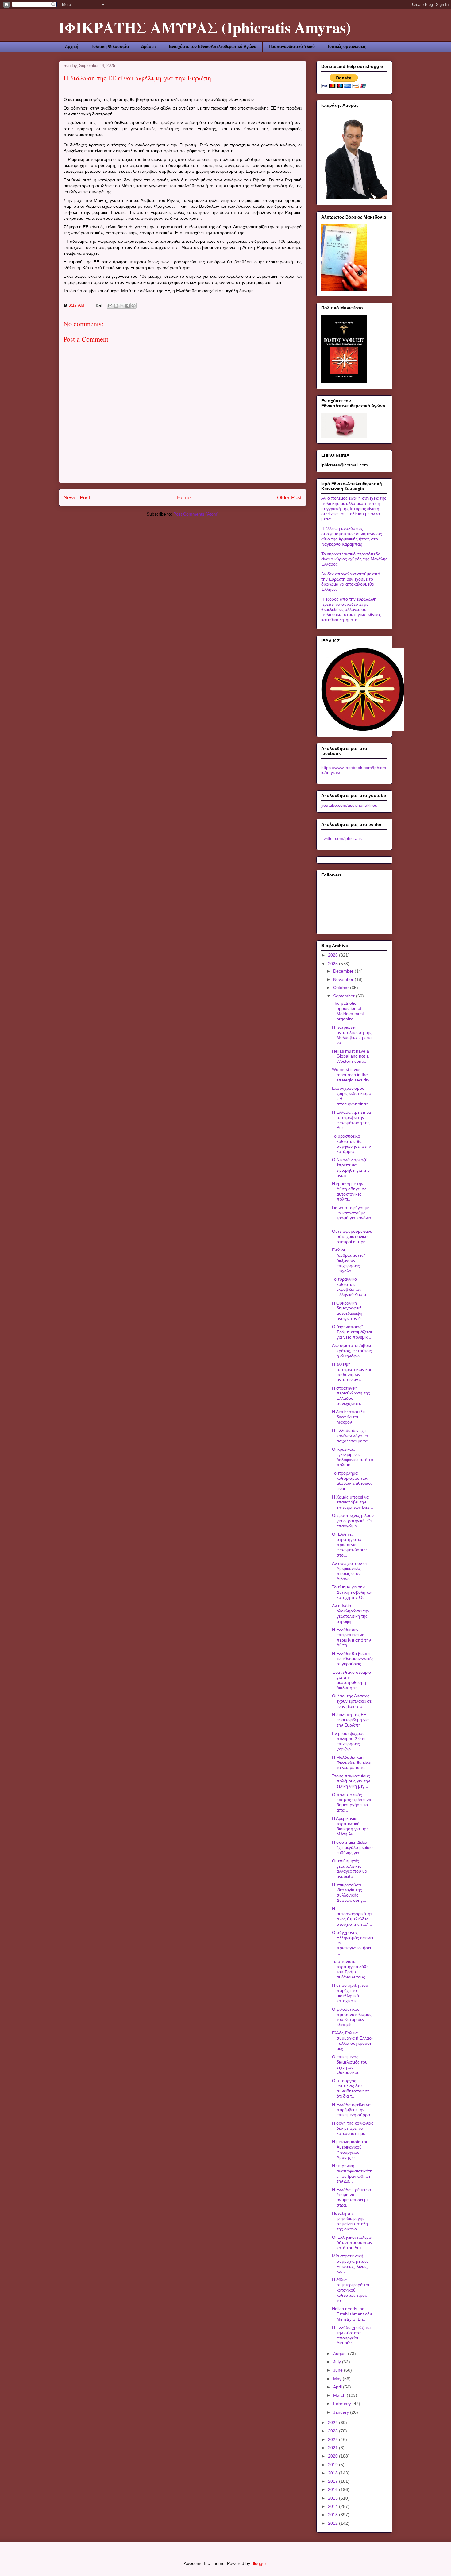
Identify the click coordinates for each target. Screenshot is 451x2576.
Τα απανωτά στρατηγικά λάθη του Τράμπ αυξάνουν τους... (350, 1969)
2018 (333, 2473)
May (338, 2379)
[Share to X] (122, 306)
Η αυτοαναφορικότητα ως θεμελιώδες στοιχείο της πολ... (352, 1916)
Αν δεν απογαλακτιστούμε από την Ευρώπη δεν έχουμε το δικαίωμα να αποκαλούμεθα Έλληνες (351, 582)
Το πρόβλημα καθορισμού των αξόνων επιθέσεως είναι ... (352, 1481)
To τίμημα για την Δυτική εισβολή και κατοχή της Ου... (352, 1592)
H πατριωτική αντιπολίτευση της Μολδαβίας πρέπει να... (352, 1035)
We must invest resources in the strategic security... (352, 1075)
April (338, 2387)
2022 (333, 2439)
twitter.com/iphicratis (341, 838)
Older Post (289, 498)
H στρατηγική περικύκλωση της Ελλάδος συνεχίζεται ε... (351, 1396)
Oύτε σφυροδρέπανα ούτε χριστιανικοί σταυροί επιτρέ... (352, 1236)
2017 (333, 2481)
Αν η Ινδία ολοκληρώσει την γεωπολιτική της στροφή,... (351, 1613)
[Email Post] (99, 305)
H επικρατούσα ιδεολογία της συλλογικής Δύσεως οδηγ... (349, 1893)
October (342, 988)
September (345, 996)
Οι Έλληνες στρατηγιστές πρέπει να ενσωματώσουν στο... (349, 1544)
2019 (333, 2465)
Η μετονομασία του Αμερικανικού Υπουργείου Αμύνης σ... (350, 2149)
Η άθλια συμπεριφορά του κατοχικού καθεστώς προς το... (351, 2290)
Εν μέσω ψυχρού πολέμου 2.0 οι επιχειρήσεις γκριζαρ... (349, 1741)
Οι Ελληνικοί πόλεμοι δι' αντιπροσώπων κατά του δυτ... (352, 2242)
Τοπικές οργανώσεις (347, 46)
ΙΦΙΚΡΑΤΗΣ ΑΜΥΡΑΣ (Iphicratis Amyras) (205, 27)
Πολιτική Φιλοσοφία (110, 46)
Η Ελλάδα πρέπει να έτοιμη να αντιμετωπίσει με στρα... (351, 2197)
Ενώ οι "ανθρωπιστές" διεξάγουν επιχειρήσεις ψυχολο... (349, 1260)
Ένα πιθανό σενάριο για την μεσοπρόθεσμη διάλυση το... (351, 1680)
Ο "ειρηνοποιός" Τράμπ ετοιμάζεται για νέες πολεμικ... (352, 1332)
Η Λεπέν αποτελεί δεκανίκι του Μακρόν (349, 1417)
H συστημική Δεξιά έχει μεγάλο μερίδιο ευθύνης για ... (352, 1847)
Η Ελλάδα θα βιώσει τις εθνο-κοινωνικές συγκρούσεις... (353, 1659)
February (343, 2404)
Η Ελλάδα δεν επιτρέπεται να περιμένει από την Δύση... (351, 1637)
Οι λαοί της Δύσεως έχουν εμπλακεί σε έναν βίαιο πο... (352, 1701)
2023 (333, 2431)
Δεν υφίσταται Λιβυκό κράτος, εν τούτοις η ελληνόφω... (352, 1351)
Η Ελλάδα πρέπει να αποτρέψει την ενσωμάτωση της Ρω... (351, 1120)
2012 (333, 2523)
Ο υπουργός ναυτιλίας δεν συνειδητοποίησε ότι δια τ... (351, 2088)
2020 (333, 2456)
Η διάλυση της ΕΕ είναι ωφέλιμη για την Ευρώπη (350, 1720)
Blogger (259, 2563)
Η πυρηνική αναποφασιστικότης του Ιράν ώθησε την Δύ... (352, 2173)
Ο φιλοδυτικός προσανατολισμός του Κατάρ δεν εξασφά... (352, 2017)
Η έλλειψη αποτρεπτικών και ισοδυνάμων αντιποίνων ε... (351, 1372)
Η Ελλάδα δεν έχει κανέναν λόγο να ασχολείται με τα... (352, 1436)
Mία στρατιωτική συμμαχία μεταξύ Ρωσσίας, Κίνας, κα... (350, 2264)
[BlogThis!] (116, 306)
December (344, 971)
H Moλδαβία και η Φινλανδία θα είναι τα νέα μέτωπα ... (352, 1762)
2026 (333, 955)
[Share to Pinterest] (133, 306)
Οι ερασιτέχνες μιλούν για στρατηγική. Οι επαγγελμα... (353, 1521)
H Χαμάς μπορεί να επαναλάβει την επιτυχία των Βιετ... (353, 1502)
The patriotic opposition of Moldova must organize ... (348, 1011)
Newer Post (77, 498)
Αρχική (72, 46)
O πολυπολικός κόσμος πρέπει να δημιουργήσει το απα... (352, 1802)
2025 (333, 964)
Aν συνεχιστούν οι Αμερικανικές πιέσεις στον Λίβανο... (349, 1571)
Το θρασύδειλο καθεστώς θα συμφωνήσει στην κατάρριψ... (351, 1144)
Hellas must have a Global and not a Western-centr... (351, 1056)
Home (184, 498)
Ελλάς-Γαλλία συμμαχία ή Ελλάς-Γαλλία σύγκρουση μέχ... (352, 2040)
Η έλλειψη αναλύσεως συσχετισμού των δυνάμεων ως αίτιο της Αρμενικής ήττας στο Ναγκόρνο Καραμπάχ (352, 536)
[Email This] (110, 306)
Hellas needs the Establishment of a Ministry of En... (352, 2314)
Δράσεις (149, 46)
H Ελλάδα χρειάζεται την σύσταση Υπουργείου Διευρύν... (351, 2335)
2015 (333, 2498)
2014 (333, 2506)
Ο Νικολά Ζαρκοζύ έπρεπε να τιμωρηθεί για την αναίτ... (351, 1167)
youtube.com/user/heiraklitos (349, 805)
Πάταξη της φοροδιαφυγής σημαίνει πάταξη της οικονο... (350, 2221)
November (344, 979)
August (341, 2354)
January (342, 2412)
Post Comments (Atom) (196, 514)
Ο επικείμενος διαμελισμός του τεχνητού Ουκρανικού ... (350, 2064)
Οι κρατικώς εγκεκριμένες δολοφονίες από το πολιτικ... (353, 1457)
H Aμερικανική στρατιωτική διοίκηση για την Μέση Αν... (350, 1826)
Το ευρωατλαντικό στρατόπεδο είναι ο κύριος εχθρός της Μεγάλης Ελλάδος (354, 559)
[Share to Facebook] (128, 306)
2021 (333, 2448)
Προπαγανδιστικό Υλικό (292, 46)
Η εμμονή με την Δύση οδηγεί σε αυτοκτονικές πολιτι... (349, 1191)
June (339, 2370)
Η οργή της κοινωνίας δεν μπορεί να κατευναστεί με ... (353, 2128)
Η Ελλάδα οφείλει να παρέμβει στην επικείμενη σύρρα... (353, 2110)
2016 (333, 2489)
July (338, 2362)
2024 (333, 2423)
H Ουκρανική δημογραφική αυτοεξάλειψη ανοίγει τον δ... (348, 1311)
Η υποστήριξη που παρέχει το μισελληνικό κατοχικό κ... (350, 1993)
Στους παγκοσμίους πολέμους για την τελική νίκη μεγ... (351, 1781)
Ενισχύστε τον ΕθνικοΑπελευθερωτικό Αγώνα (213, 46)
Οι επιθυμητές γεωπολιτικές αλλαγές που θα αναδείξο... (350, 1869)
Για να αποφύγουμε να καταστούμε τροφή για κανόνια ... (352, 1215)
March (340, 2395)
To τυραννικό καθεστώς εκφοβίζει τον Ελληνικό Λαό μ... (351, 1287)
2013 (333, 2515)
